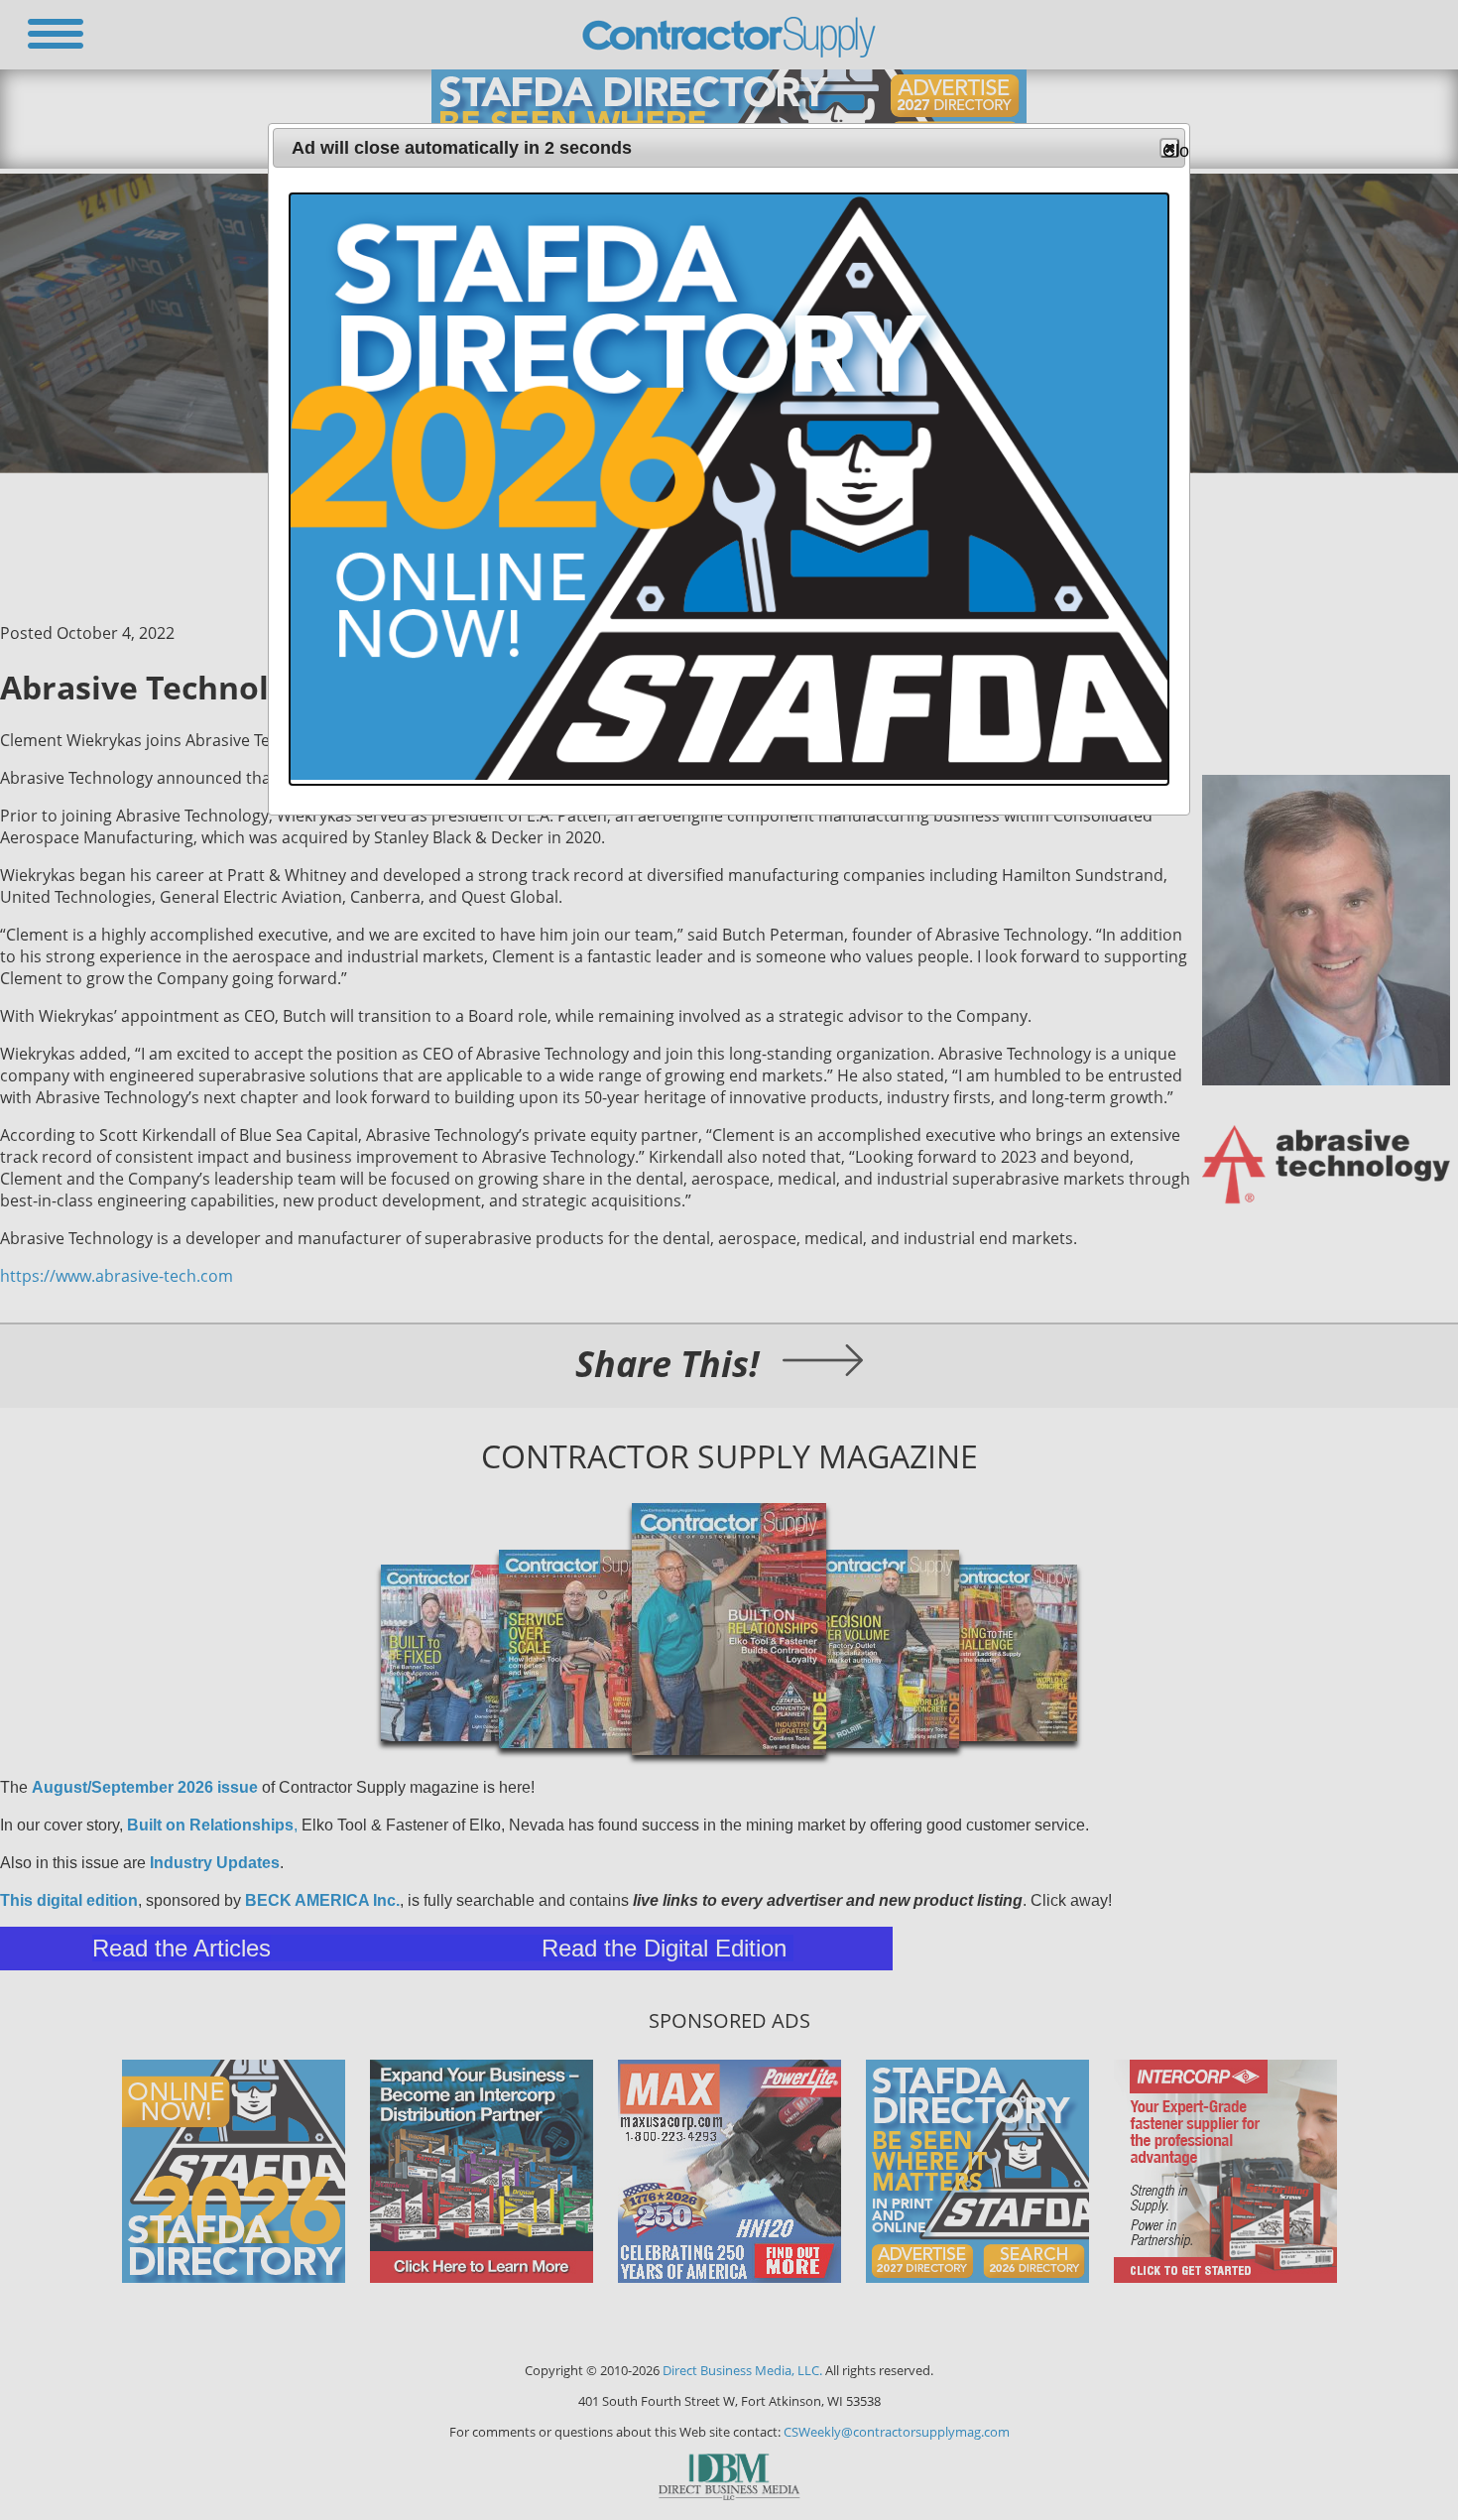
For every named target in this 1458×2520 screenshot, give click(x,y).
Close (1171, 149)
